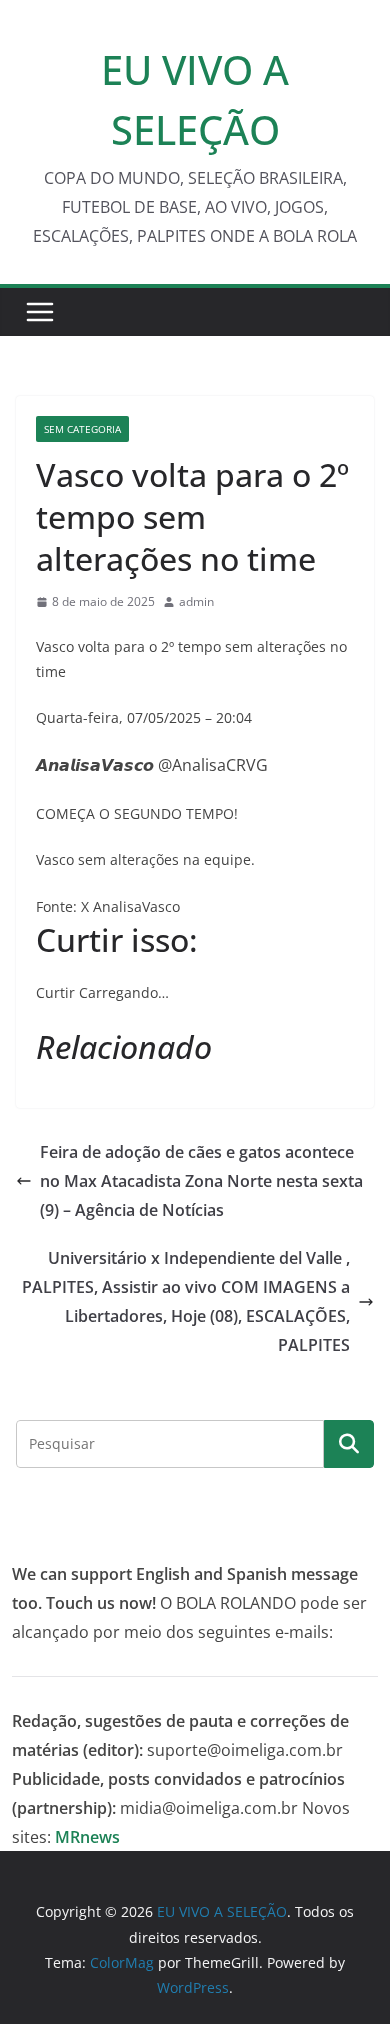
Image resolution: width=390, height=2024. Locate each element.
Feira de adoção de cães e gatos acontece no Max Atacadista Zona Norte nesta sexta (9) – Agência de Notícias (201, 1181)
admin (196, 601)
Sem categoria (82, 429)
